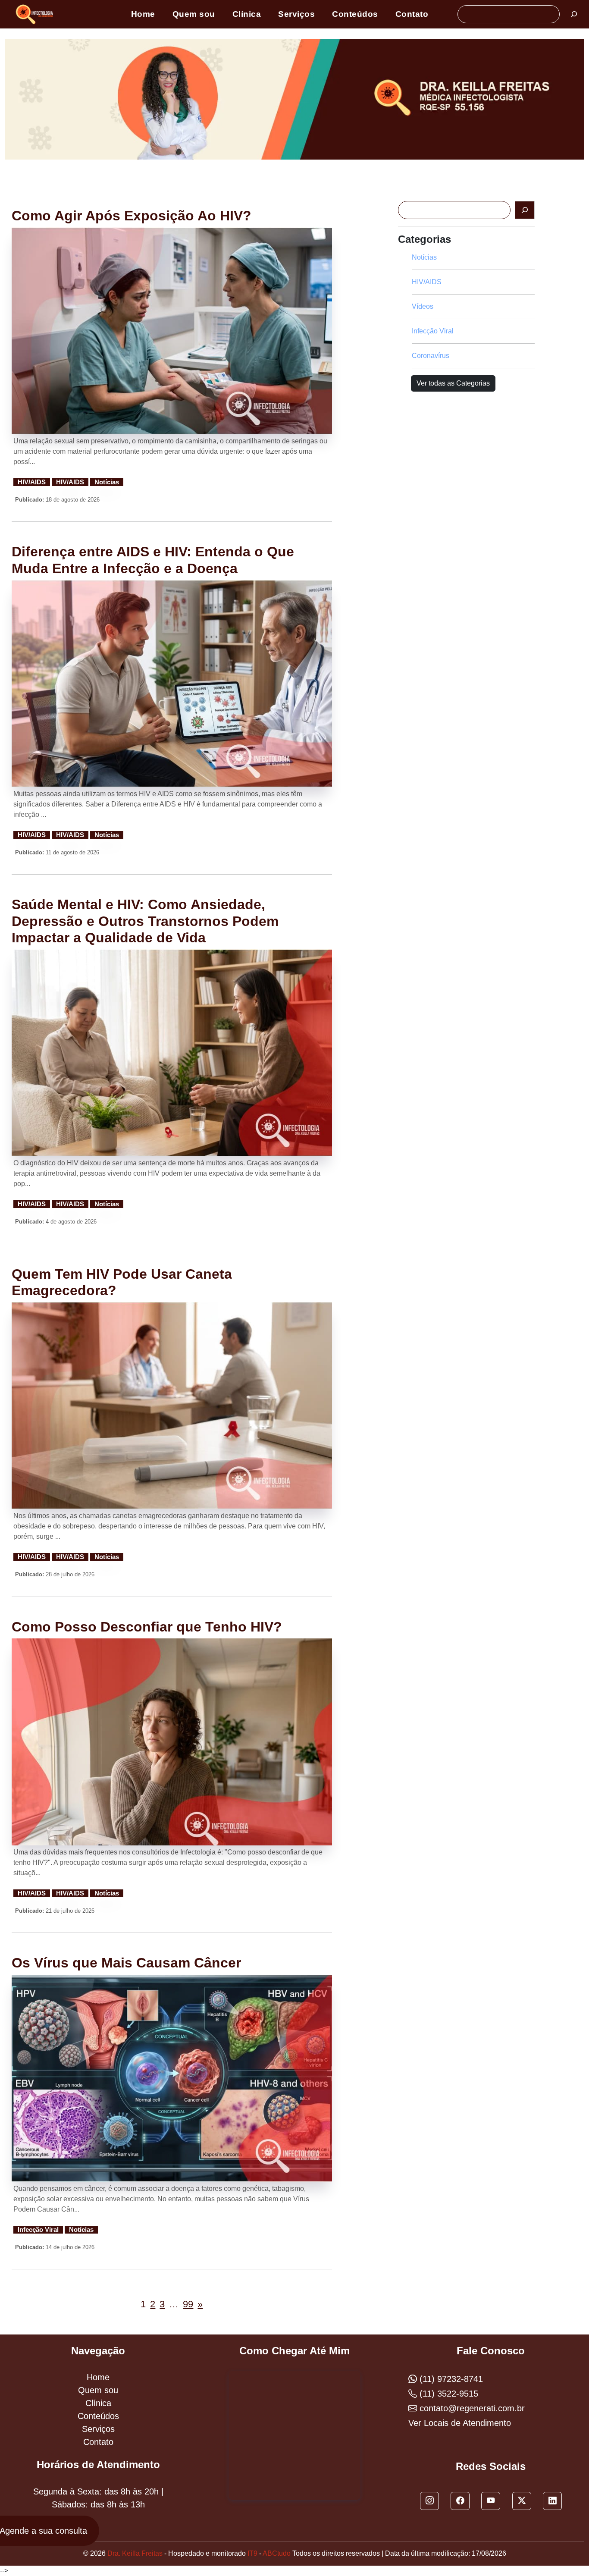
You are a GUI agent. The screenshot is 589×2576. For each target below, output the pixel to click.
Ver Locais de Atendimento (460, 2423)
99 (188, 2304)
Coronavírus (431, 356)
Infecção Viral (38, 2230)
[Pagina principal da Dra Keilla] (36, 14)
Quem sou (194, 14)
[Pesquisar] (574, 14)
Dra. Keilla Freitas (135, 2553)
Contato (412, 14)
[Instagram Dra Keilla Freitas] (429, 2501)
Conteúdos (355, 14)
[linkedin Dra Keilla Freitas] (552, 2501)
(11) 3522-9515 (448, 2394)
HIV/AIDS (32, 482)
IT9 (252, 2553)
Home (143, 14)
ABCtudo (277, 2553)
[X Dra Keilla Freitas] (522, 2501)
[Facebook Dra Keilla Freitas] (460, 2501)
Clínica (247, 14)
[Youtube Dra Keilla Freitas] (491, 2501)
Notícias (107, 482)
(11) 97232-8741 (450, 2379)
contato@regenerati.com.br (471, 2408)
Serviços (296, 14)
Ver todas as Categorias (453, 383)
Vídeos (423, 306)
